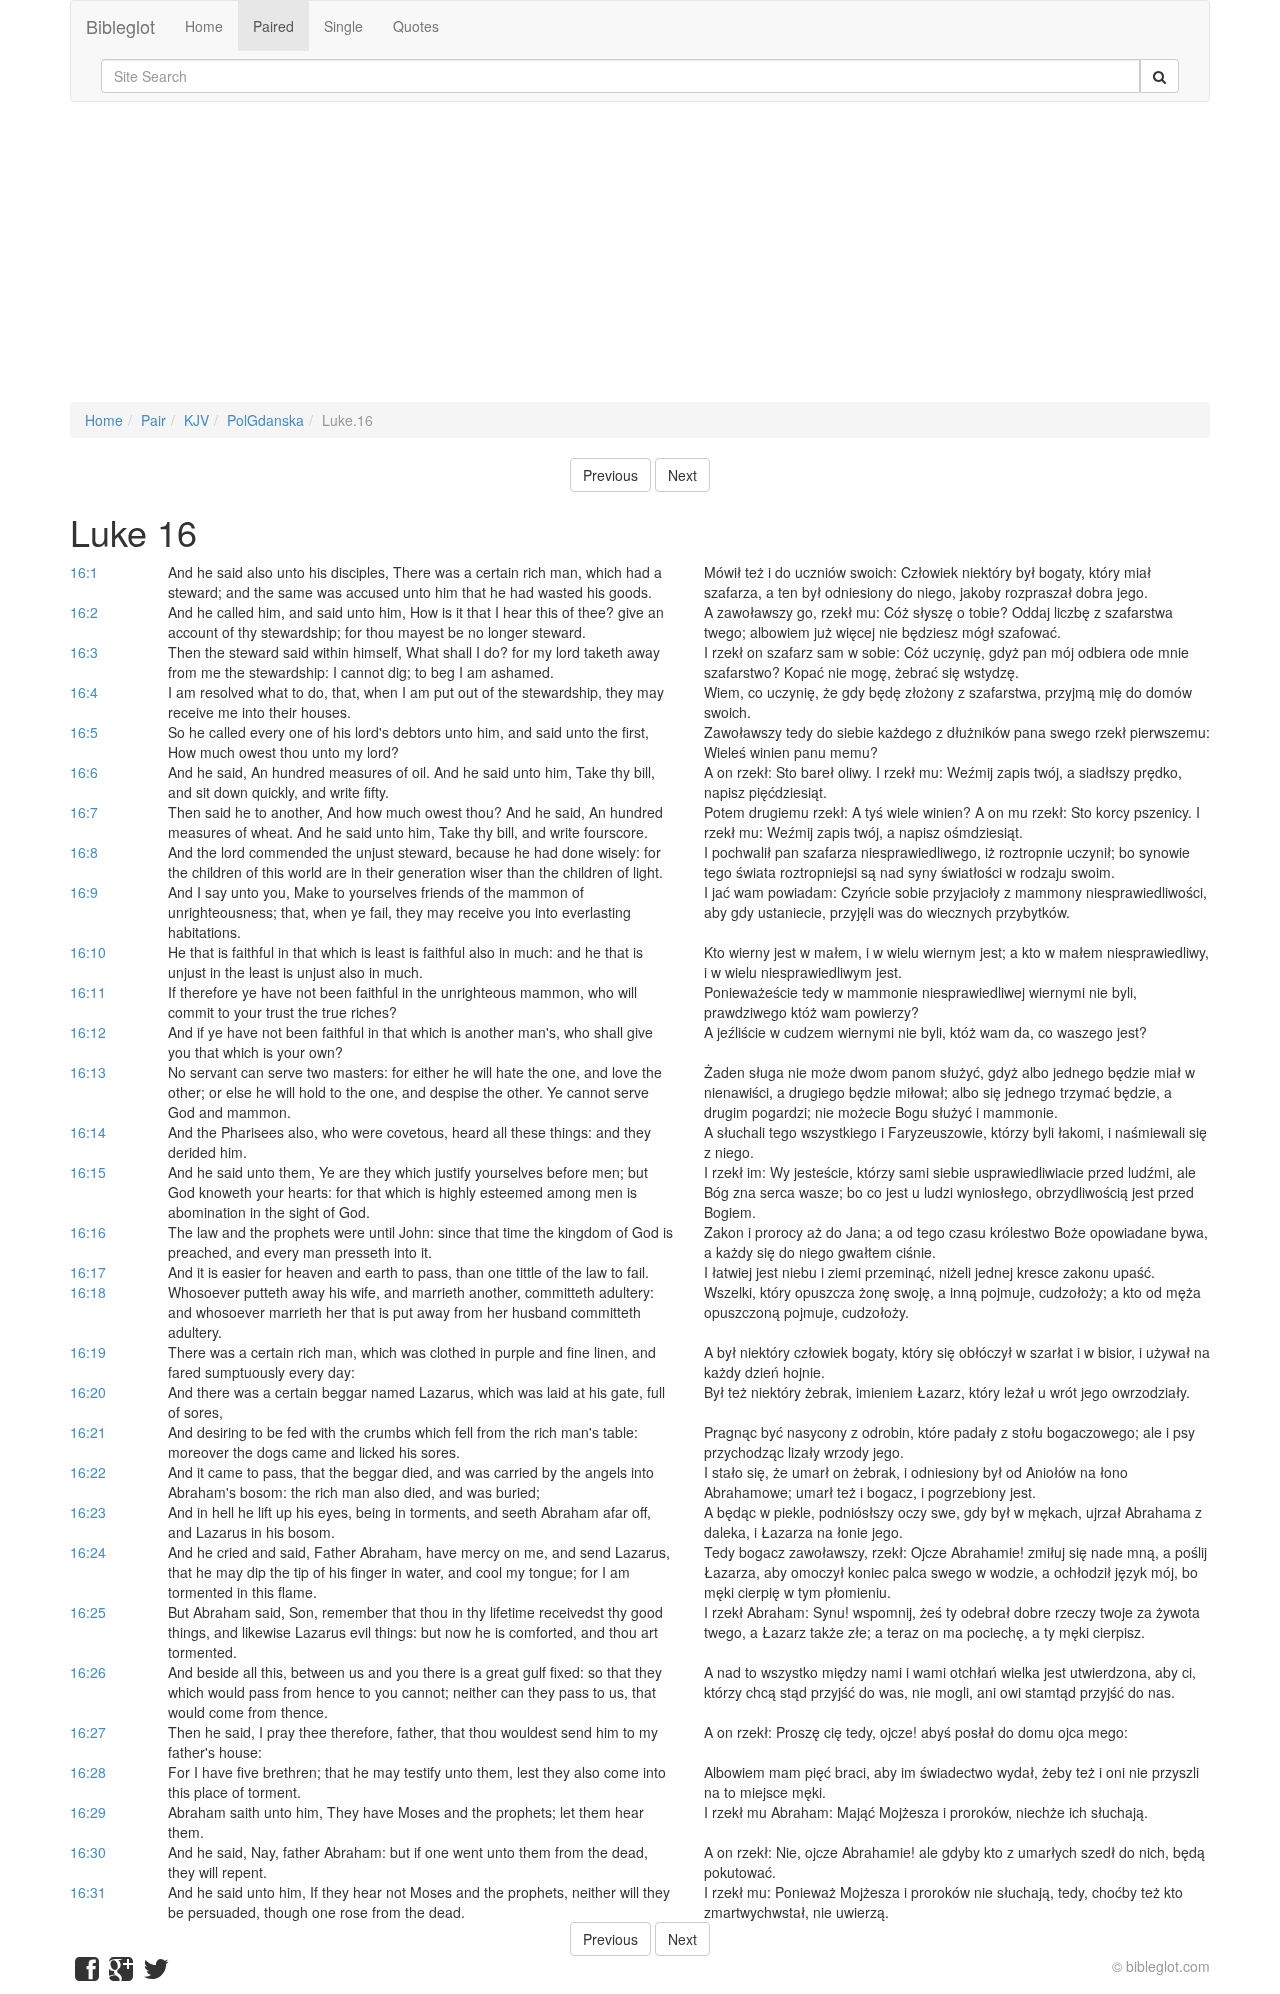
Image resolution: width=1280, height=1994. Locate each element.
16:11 (88, 992)
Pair (153, 420)
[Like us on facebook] (87, 1973)
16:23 (88, 1512)
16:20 (88, 1392)
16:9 (84, 892)
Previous (610, 475)
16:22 (88, 1472)
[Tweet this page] (156, 1973)
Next (682, 475)
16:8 (84, 852)
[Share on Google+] (121, 1973)
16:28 (88, 1772)
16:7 (84, 812)
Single (343, 26)
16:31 (88, 1892)
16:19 (88, 1352)
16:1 (84, 572)
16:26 (88, 1672)
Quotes (416, 26)
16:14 (88, 1132)
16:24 (88, 1552)
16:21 (88, 1432)
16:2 (84, 612)
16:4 (84, 692)
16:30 (88, 1852)
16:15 (88, 1172)
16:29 (88, 1812)
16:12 (88, 1032)
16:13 (88, 1072)
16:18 (88, 1292)
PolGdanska (265, 420)
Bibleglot (120, 26)
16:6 (84, 772)
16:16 (88, 1232)
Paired (273, 26)
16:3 (84, 652)
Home (204, 26)
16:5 (84, 732)
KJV (196, 420)
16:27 (88, 1732)
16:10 (88, 952)
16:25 (88, 1612)
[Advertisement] (640, 262)
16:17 (88, 1272)
